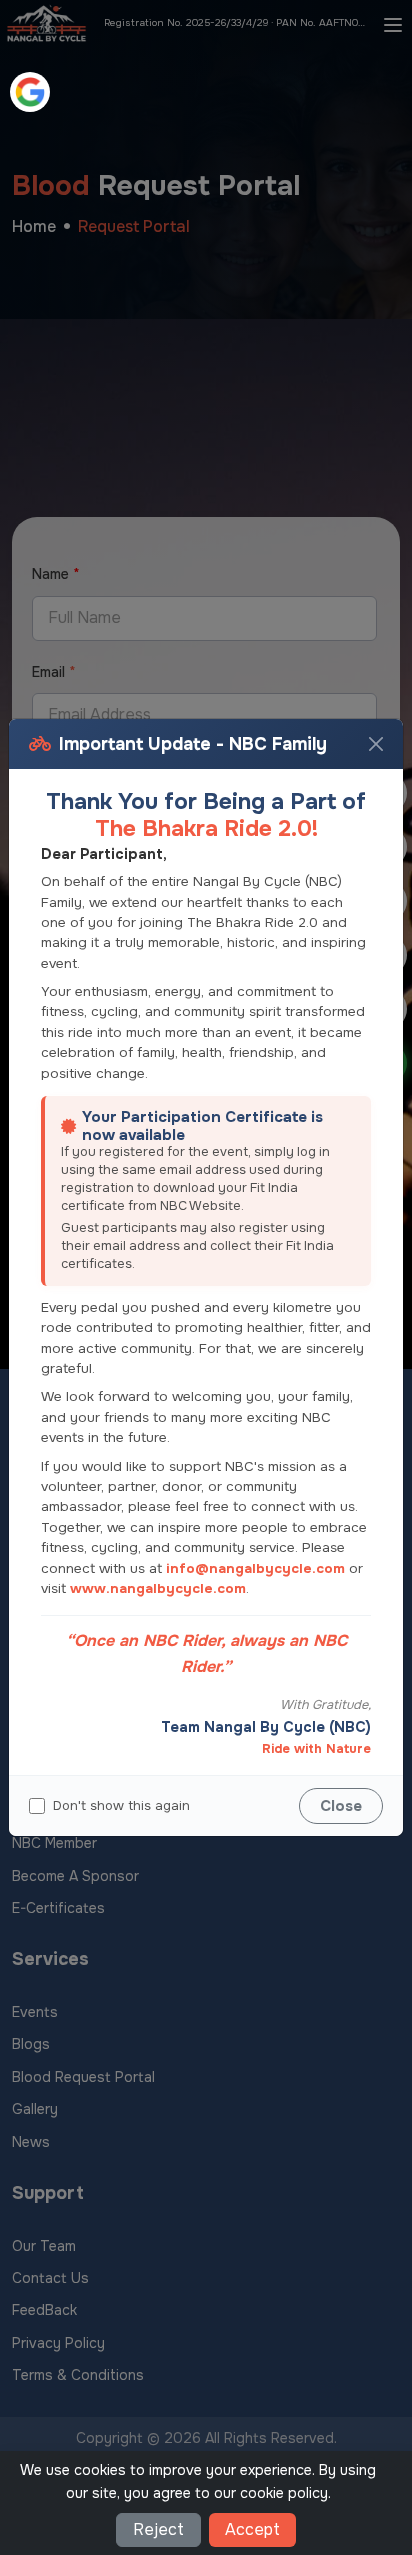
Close (341, 1806)
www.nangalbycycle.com (158, 1588)
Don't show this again (121, 1805)
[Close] (376, 744)
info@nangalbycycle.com (255, 1568)
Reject (158, 2529)
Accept (252, 2529)
